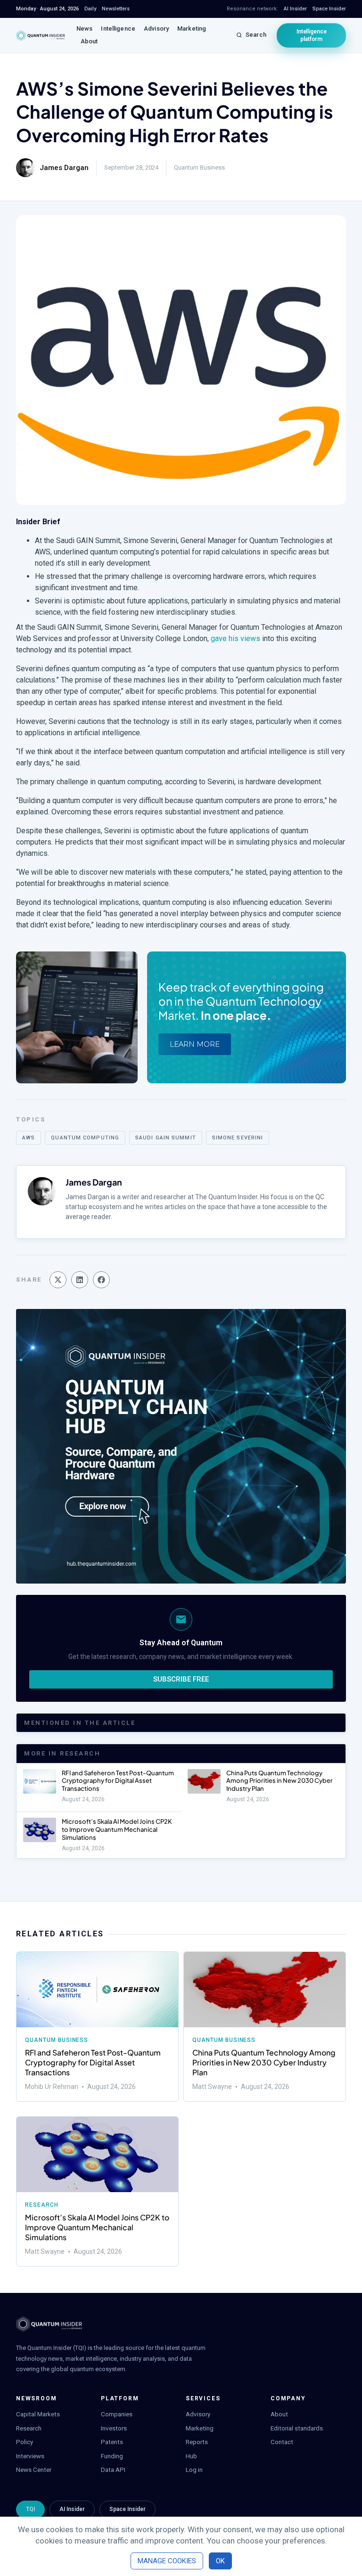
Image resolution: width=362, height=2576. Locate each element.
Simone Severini (238, 1138)
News (85, 28)
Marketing (192, 28)
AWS (29, 1138)
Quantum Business (199, 167)
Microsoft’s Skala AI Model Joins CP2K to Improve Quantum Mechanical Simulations (117, 1829)
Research (42, 2205)
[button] (58, 1280)
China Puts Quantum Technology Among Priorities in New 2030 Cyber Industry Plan (280, 1781)
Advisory (156, 28)
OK (220, 2561)
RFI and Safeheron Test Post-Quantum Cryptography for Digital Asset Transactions (118, 1781)
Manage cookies (167, 2561)
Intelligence (118, 28)
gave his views (235, 638)
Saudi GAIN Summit (166, 1138)
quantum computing (85, 1138)
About (89, 41)
